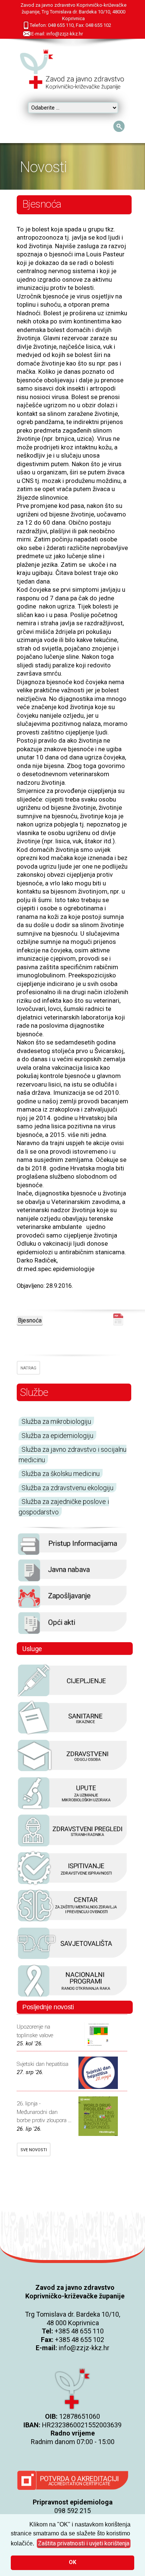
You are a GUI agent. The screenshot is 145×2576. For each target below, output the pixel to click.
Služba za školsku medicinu (61, 1474)
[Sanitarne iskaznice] (72, 1733)
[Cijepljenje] (72, 1696)
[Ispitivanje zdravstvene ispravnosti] (72, 1884)
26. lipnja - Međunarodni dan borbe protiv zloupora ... (44, 2112)
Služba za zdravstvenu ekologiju (67, 1488)
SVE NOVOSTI (34, 2150)
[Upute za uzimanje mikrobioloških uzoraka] (72, 1809)
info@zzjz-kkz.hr (84, 2348)
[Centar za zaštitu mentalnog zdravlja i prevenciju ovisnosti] (72, 1921)
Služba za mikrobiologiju (56, 1421)
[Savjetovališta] (72, 1959)
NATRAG (28, 1368)
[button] (84, 2544)
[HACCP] (72, 1846)
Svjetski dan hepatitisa (43, 2064)
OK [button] (72, 2562)
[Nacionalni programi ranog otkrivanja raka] (72, 1997)
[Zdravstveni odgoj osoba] (72, 1771)
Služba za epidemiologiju (57, 1436)
